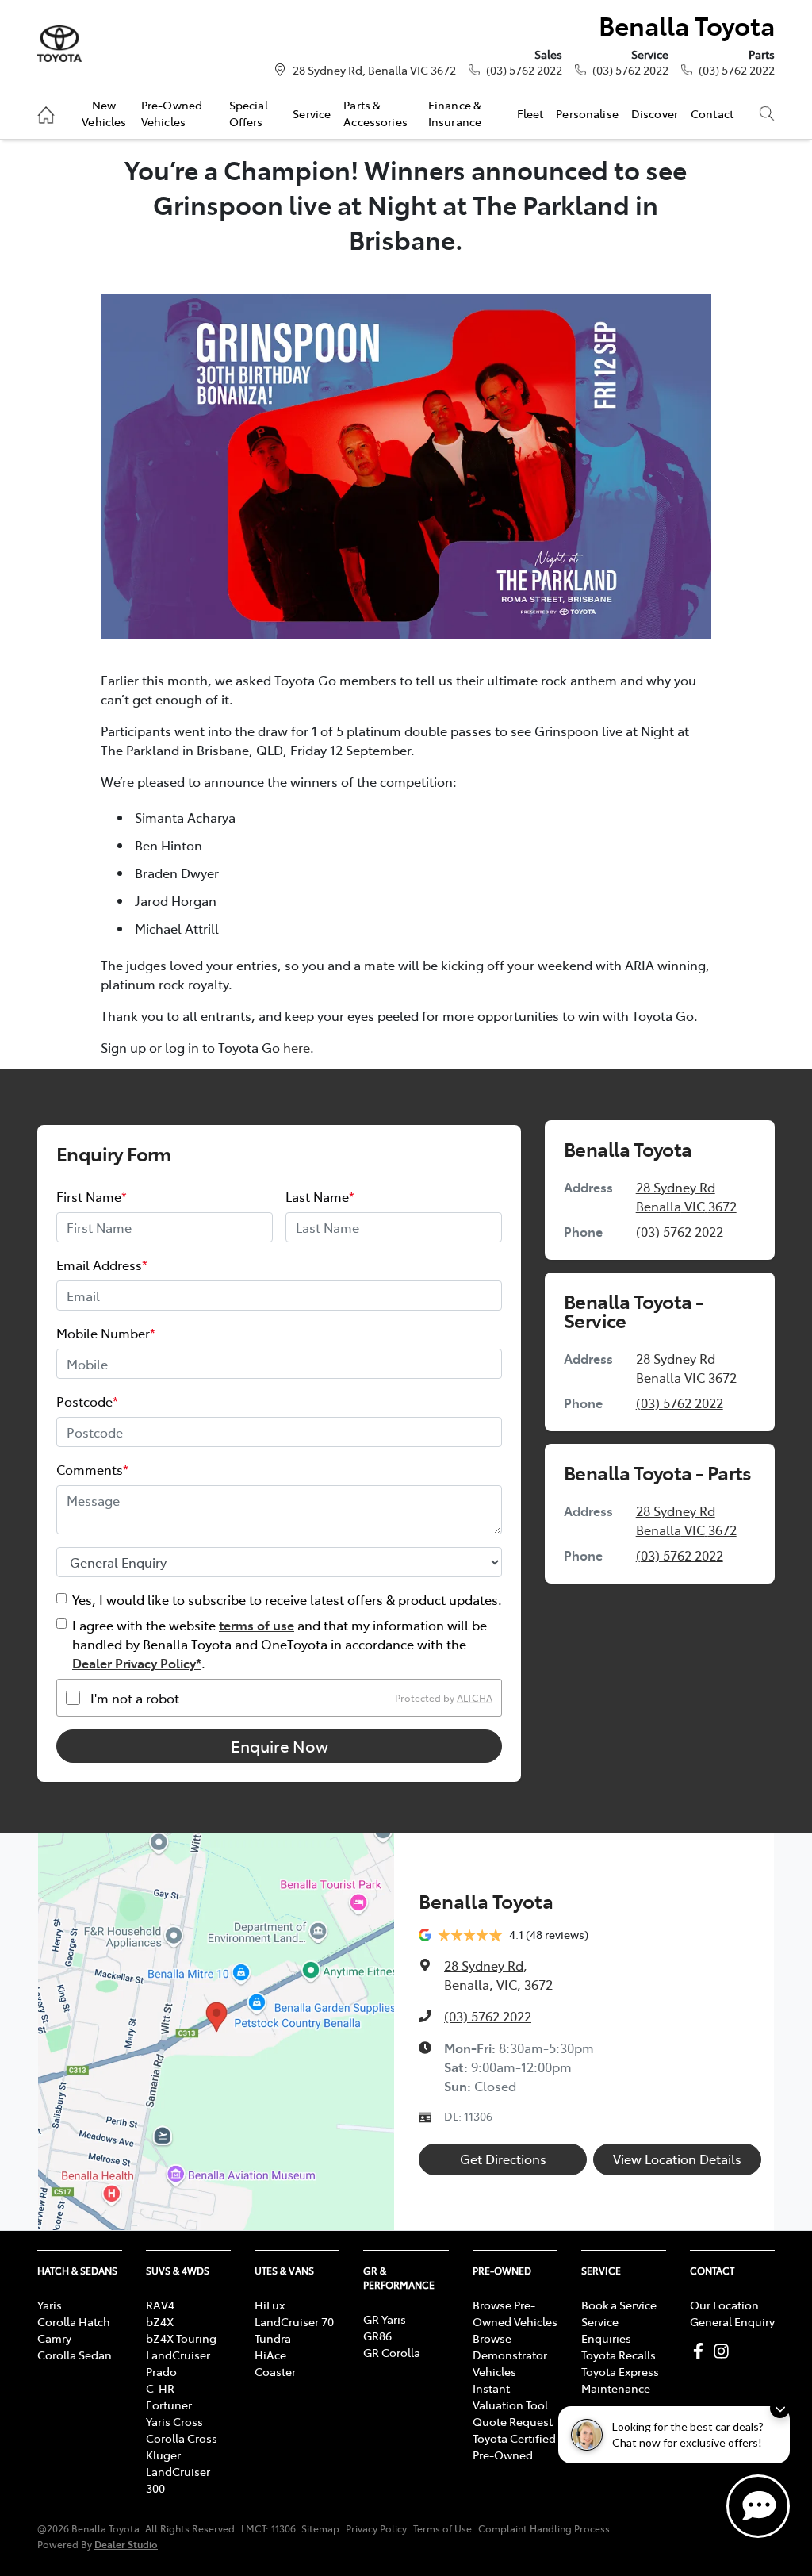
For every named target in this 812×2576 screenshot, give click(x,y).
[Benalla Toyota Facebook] (701, 2351)
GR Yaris (385, 2319)
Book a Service (619, 2305)
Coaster (275, 2371)
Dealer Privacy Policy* (137, 1663)
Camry (54, 2338)
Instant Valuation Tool (510, 2396)
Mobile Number (106, 1333)
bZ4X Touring (181, 2338)
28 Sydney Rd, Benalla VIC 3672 (374, 70)
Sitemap (320, 2528)
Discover (655, 113)
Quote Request (513, 2421)
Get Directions (503, 2159)
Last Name (320, 1196)
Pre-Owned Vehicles (172, 113)
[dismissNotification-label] (780, 2408)
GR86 (377, 2336)
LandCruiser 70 (294, 2321)
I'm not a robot (135, 1698)
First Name (92, 1196)
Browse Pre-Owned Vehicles (515, 2313)
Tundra (273, 2338)
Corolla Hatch (74, 2321)
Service (312, 113)
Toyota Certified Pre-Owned (514, 2446)
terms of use (257, 1625)
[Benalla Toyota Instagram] (724, 2351)
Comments (92, 1469)
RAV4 (160, 2305)
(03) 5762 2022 (524, 70)
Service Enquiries (606, 2330)
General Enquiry (732, 2321)
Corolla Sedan (75, 2355)
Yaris (50, 2305)
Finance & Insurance (455, 113)
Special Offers (249, 113)
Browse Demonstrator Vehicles (510, 2355)
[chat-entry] (758, 2506)
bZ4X (160, 2321)
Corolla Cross (182, 2438)
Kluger (163, 2455)
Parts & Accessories (375, 113)
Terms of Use (442, 2528)
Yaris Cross (174, 2421)
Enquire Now (280, 1746)
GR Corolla (392, 2352)
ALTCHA (475, 1698)
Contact (712, 113)
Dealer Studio (126, 2544)
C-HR (160, 2388)
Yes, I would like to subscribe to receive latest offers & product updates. (287, 1599)
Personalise (587, 113)
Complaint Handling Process (544, 2528)
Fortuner (169, 2405)
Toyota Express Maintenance (620, 2380)
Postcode (87, 1401)
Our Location (724, 2305)
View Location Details (677, 2159)
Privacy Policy (376, 2528)
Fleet (530, 113)
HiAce (270, 2355)
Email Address (102, 1265)
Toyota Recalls (619, 2355)
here (297, 1047)
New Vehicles (104, 113)
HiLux (270, 2305)
